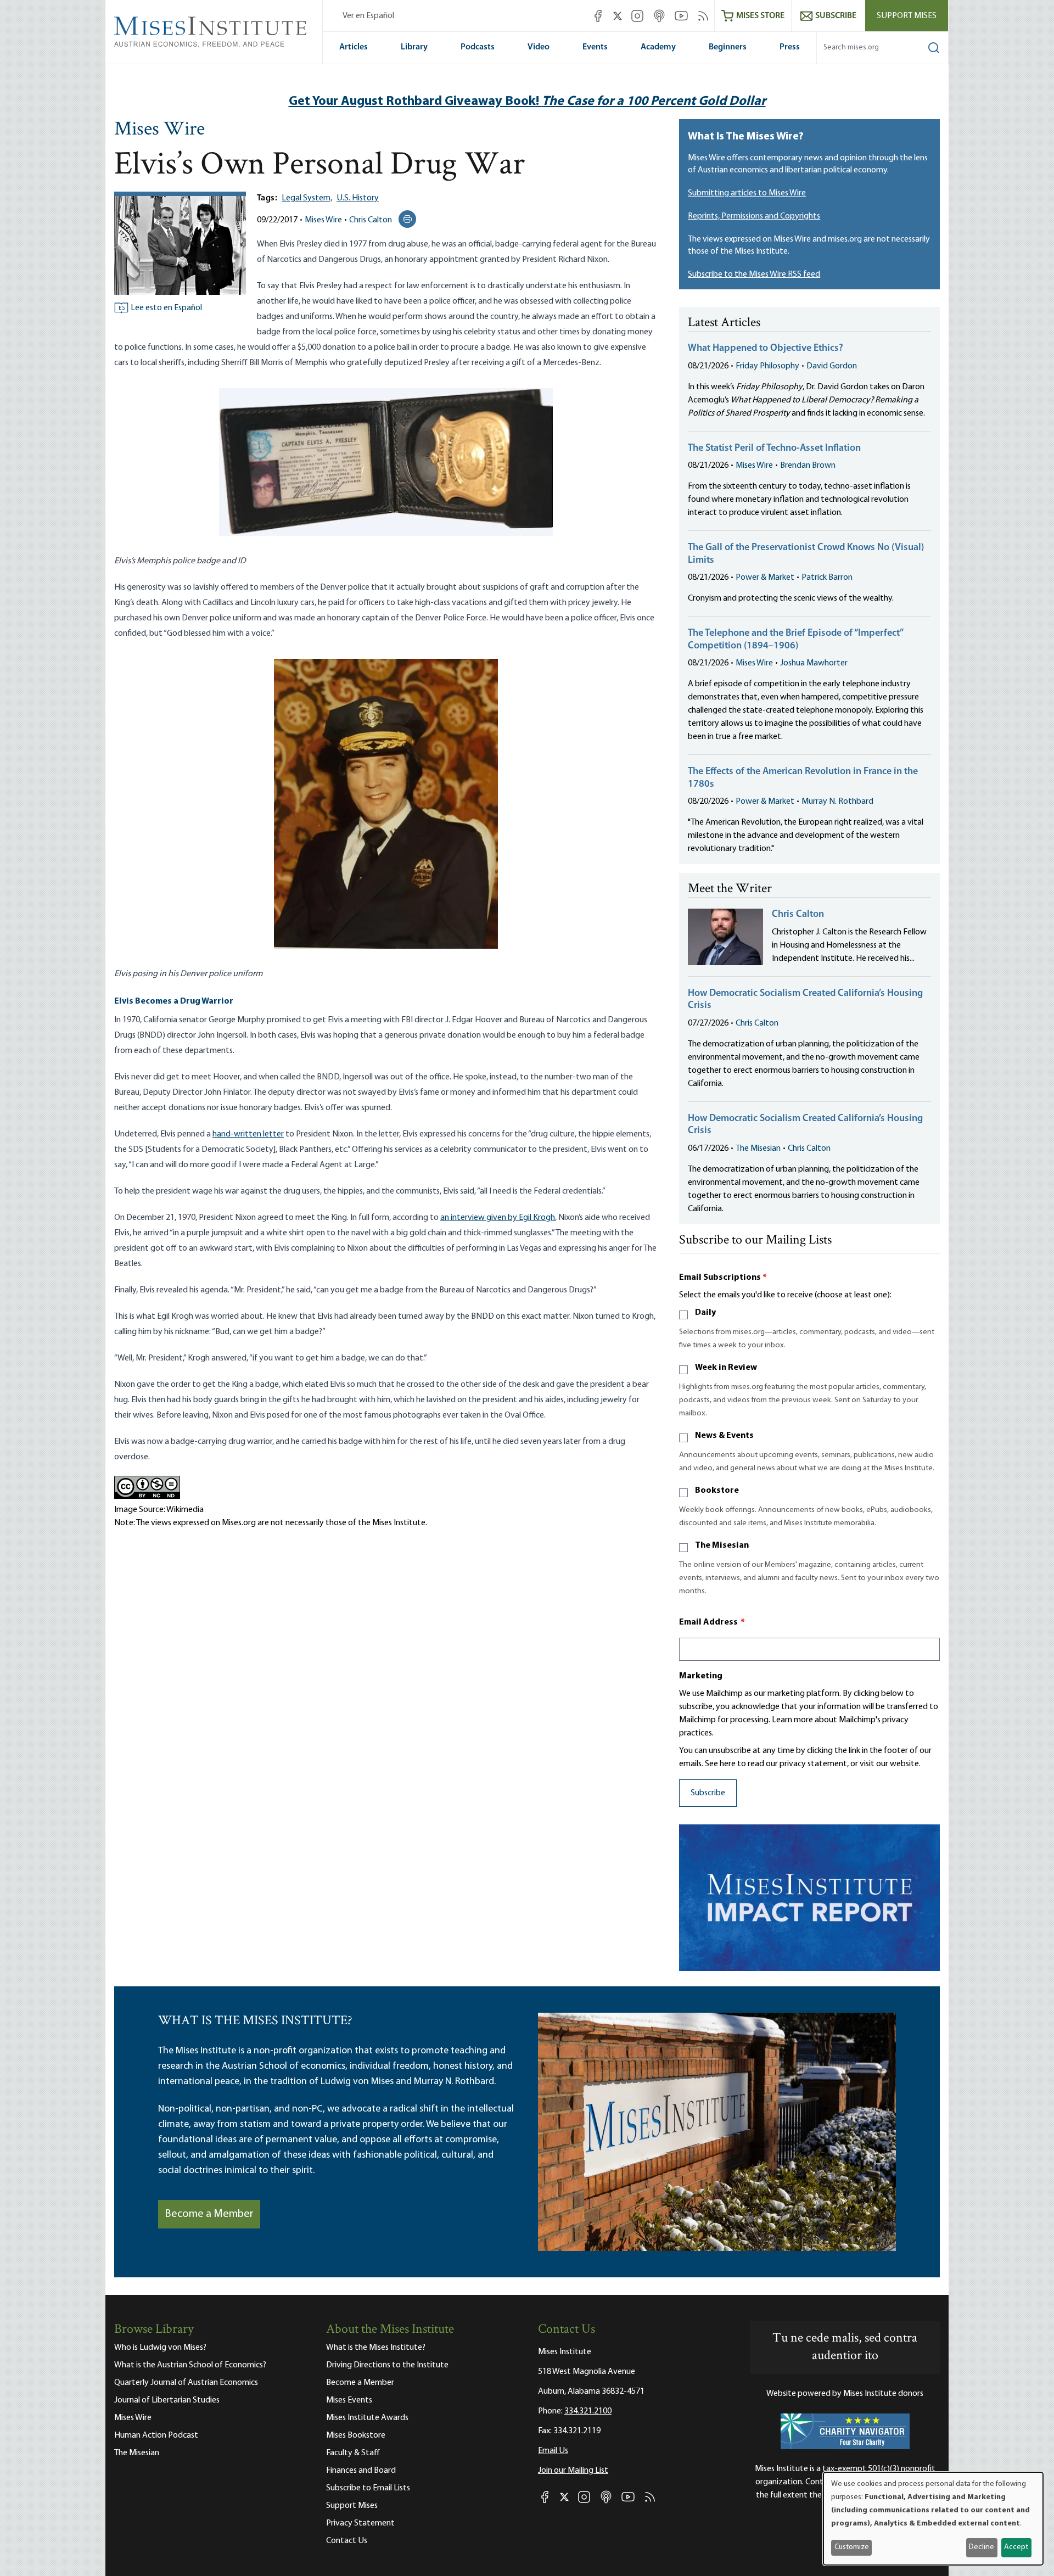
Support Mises (907, 16)
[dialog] (933, 2519)
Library (414, 47)
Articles (354, 47)
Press (790, 47)
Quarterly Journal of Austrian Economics (186, 2383)
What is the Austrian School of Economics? (190, 2365)
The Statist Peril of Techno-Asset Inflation (774, 449)
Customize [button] (852, 2547)
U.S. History (358, 198)
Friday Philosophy (767, 366)
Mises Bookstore (356, 2435)
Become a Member (209, 2214)
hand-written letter (248, 1134)
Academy (658, 47)
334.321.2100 (588, 2411)
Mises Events (349, 2400)
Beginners (728, 47)
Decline (982, 2547)
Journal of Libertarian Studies (167, 2400)
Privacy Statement (360, 2523)
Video (539, 47)
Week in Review (726, 1368)
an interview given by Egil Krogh (498, 1218)
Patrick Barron (827, 578)
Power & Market (765, 578)
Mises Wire (159, 130)
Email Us (553, 2451)
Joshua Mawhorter (814, 663)
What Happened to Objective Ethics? (766, 349)
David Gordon (832, 366)
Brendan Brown (808, 466)
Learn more (792, 1720)
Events (595, 47)
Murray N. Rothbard (837, 802)
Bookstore (717, 1491)
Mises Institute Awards (367, 2418)
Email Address (712, 1622)
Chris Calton (371, 220)
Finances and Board (361, 2471)
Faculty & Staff (353, 2453)
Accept (1016, 2547)
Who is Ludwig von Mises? (160, 2348)
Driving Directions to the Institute (387, 2365)
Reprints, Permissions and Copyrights (754, 216)
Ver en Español (368, 16)
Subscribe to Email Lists (368, 2488)
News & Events (724, 1436)
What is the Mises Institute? (376, 2348)
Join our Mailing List (573, 2471)
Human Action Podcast (156, 2435)
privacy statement (813, 1764)
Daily (705, 1313)
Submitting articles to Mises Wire (747, 193)
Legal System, (307, 198)
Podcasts (478, 47)
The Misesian (758, 1149)
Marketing (701, 1676)
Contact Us (347, 2541)
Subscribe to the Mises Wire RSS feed (754, 275)
